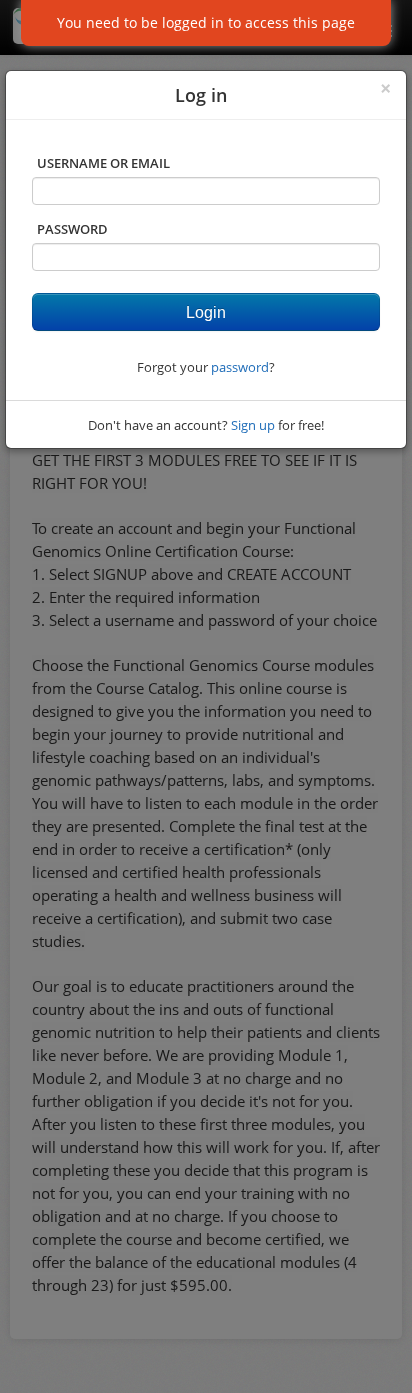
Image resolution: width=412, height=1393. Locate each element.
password (240, 367)
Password (72, 229)
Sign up (253, 425)
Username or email (103, 163)
